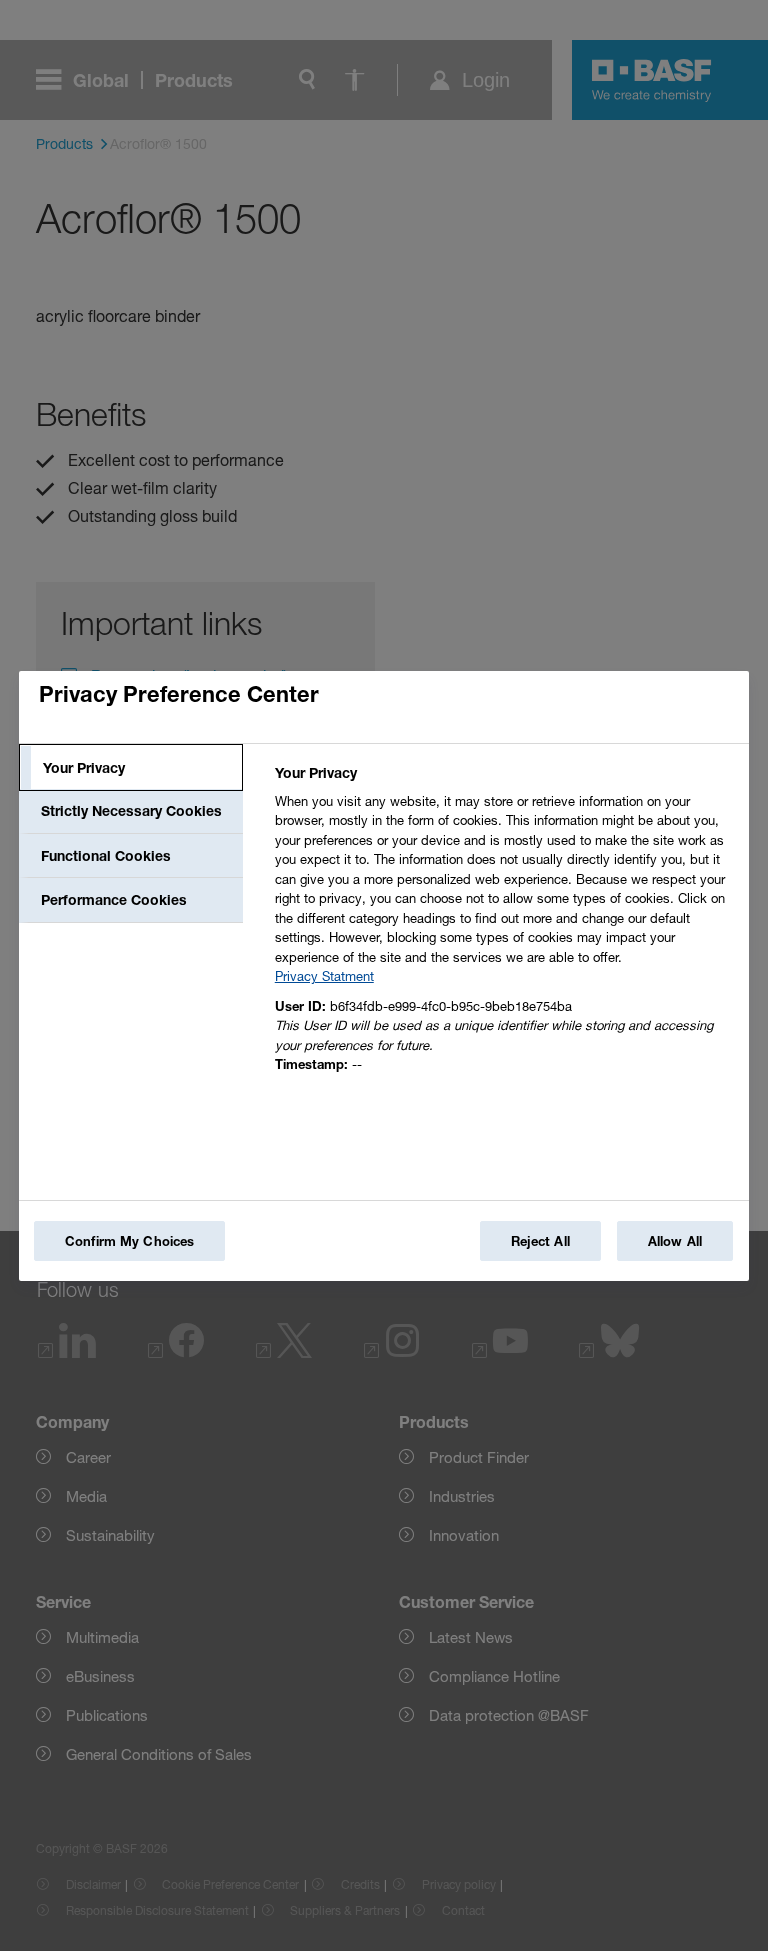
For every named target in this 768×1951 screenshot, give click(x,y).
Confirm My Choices (129, 1241)
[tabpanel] (503, 924)
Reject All (540, 1241)
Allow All (675, 1241)
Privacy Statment (324, 976)
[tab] (131, 768)
